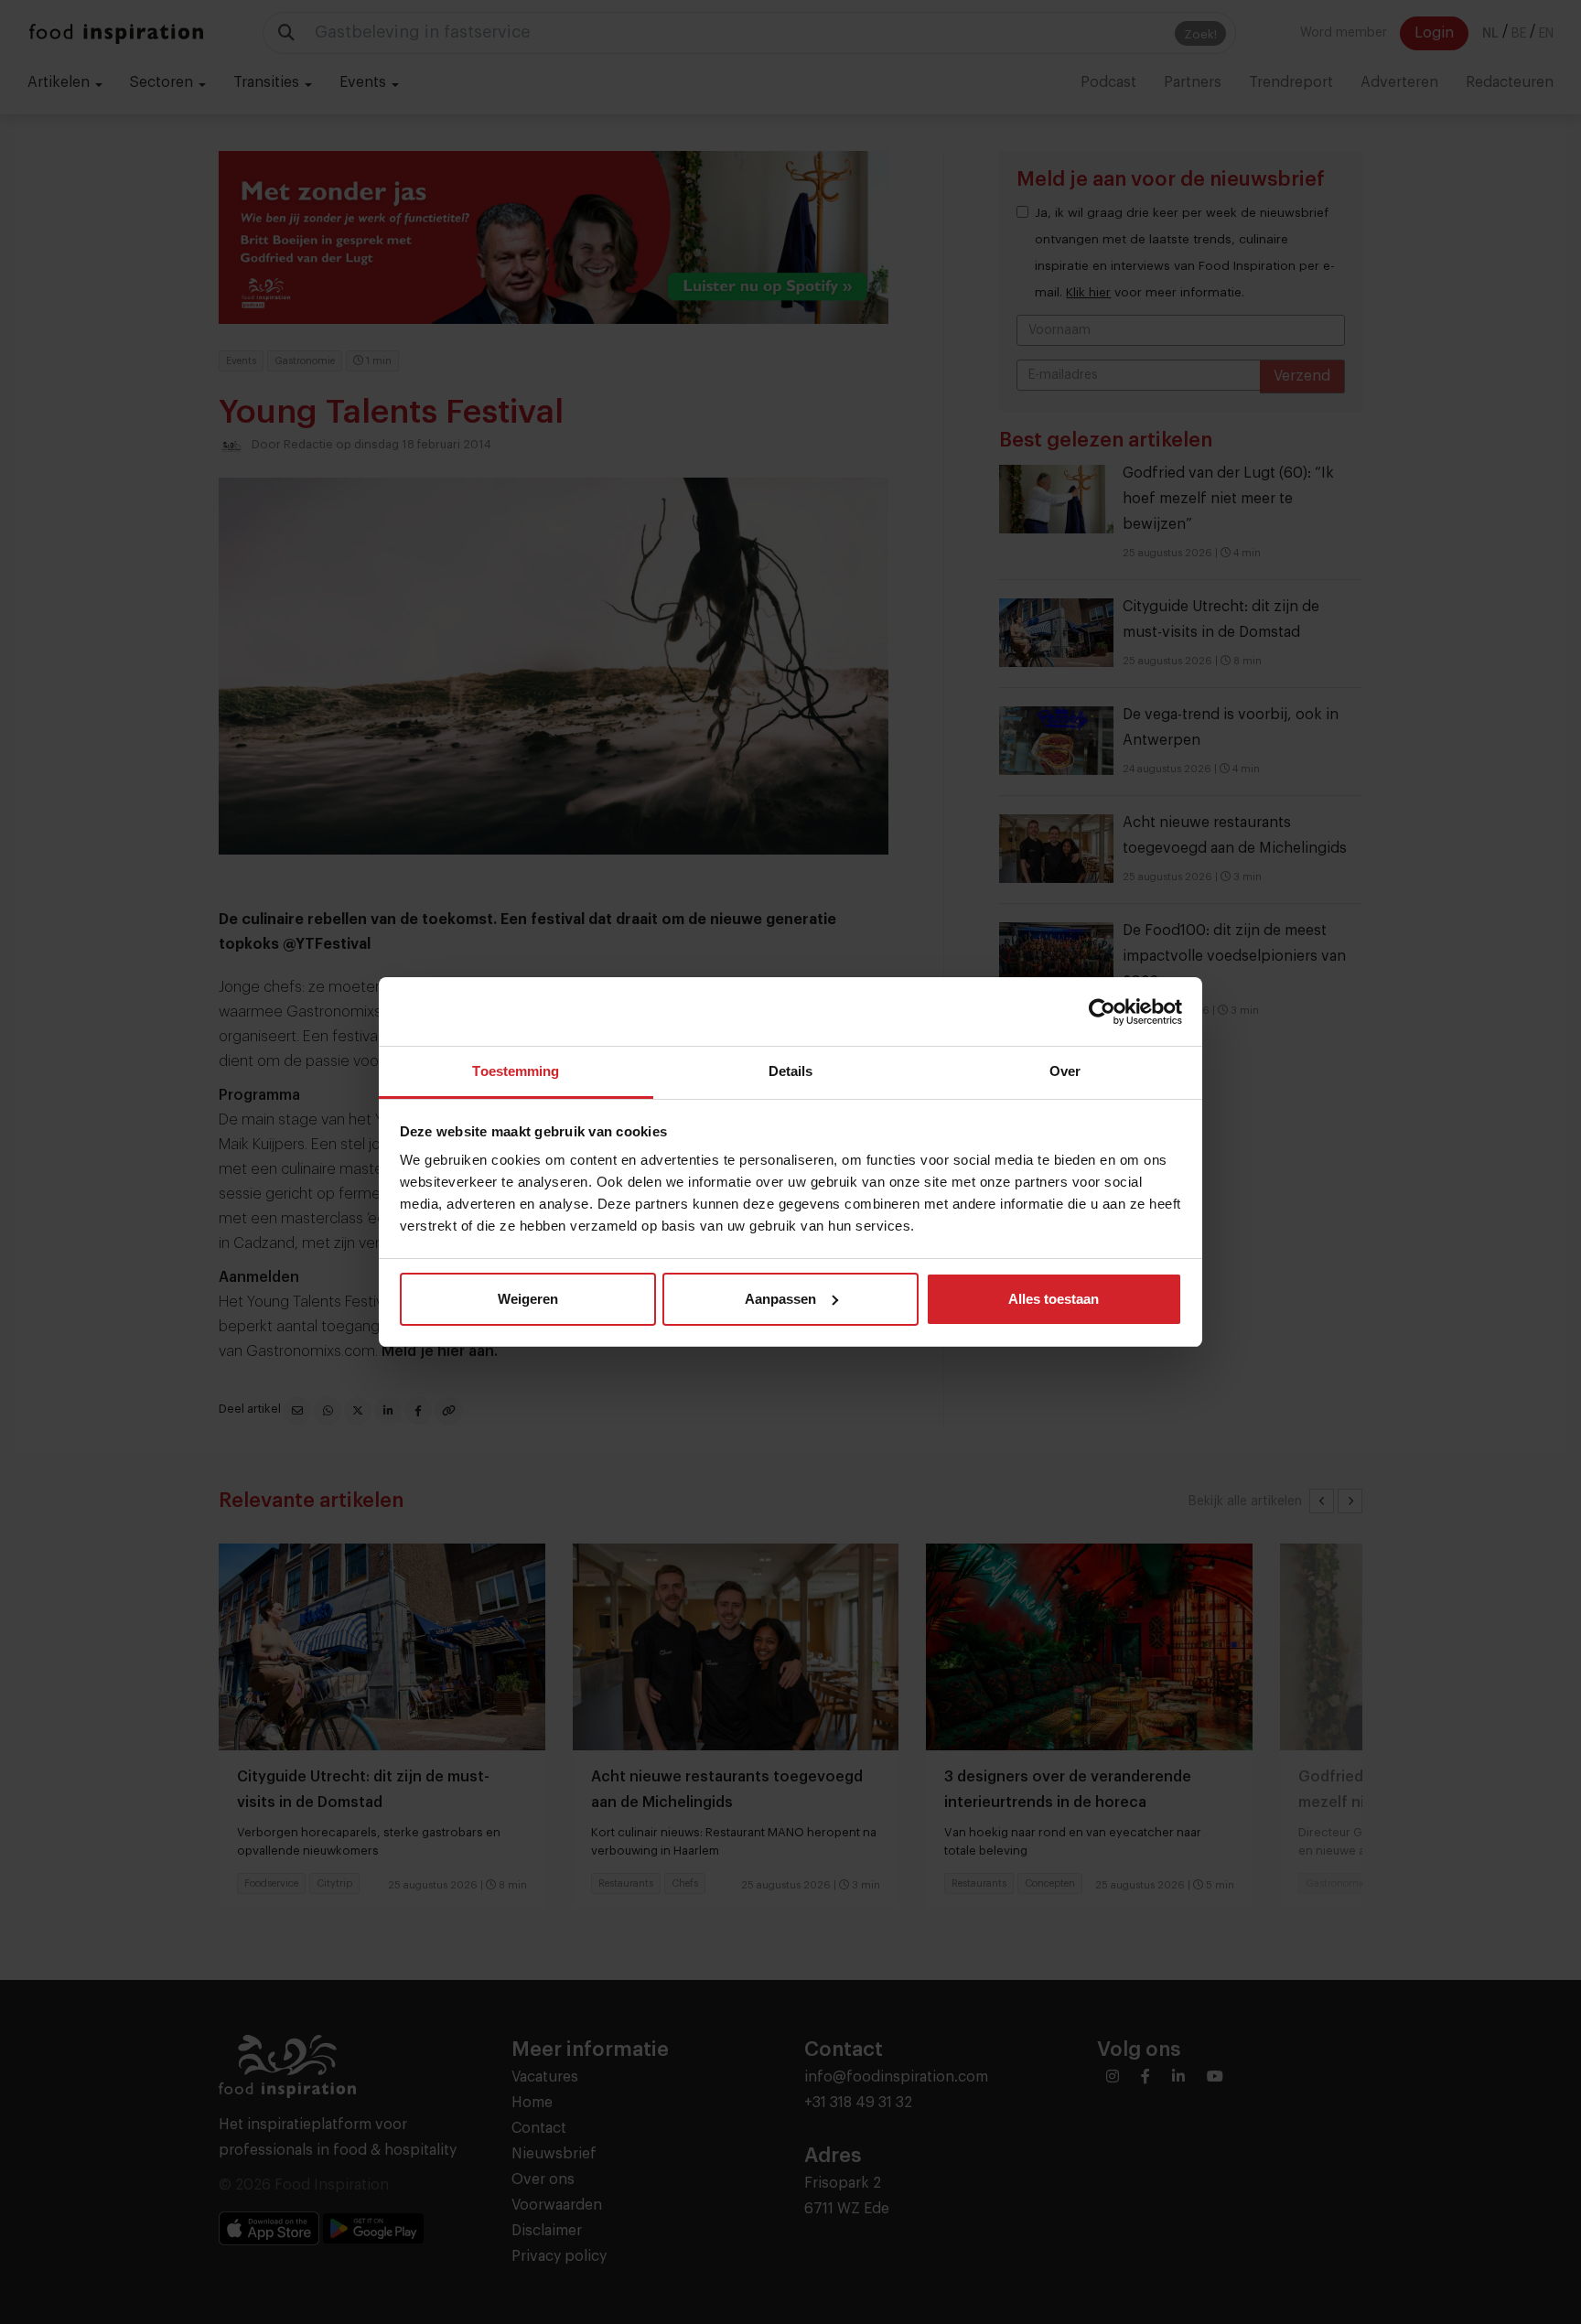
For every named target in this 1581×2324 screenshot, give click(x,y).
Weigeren (528, 1299)
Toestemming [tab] (516, 1071)
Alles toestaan (1054, 1299)
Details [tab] (791, 1071)
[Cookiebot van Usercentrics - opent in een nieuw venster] (1102, 1012)
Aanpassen (780, 1299)
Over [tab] (1065, 1071)
